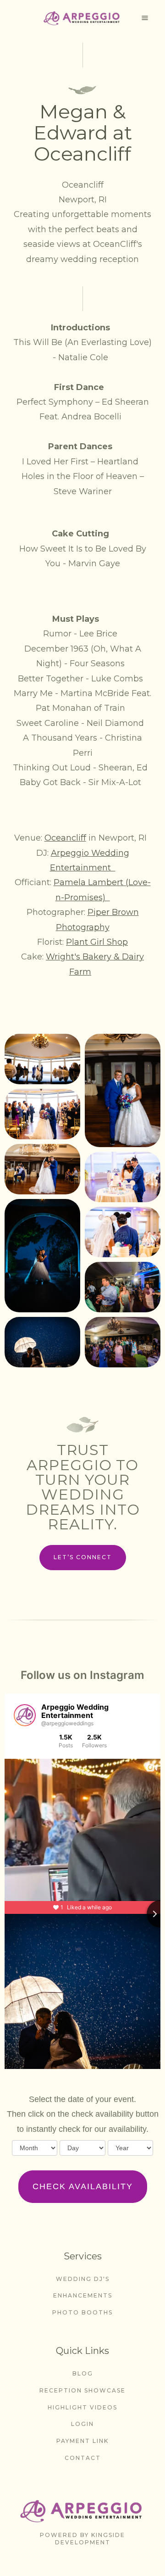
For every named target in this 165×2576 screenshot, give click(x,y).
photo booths (82, 2312)
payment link (82, 2441)
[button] (145, 18)
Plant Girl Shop (97, 942)
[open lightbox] (42, 1059)
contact (83, 2458)
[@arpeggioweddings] (25, 1715)
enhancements (83, 2295)
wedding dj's (83, 2279)
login (82, 2424)
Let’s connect (83, 1557)
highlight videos (82, 2407)
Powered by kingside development (82, 2539)
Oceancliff (65, 838)
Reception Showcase (82, 2390)
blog (83, 2373)
